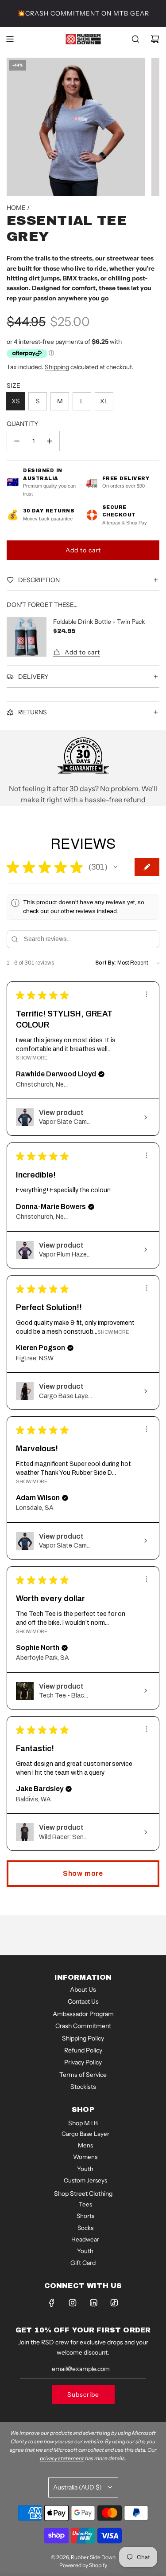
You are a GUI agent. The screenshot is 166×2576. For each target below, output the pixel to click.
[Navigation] (10, 39)
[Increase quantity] (50, 441)
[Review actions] (147, 994)
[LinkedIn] (93, 2303)
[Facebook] (52, 2303)
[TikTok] (114, 2303)
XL (104, 401)
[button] (116, 867)
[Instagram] (73, 2303)
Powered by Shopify (83, 2565)
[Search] (135, 39)
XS (16, 401)
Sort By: (106, 963)
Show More (32, 1058)
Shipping (57, 367)
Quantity (22, 424)
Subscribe (83, 2395)
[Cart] (155, 39)
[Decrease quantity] (17, 441)
